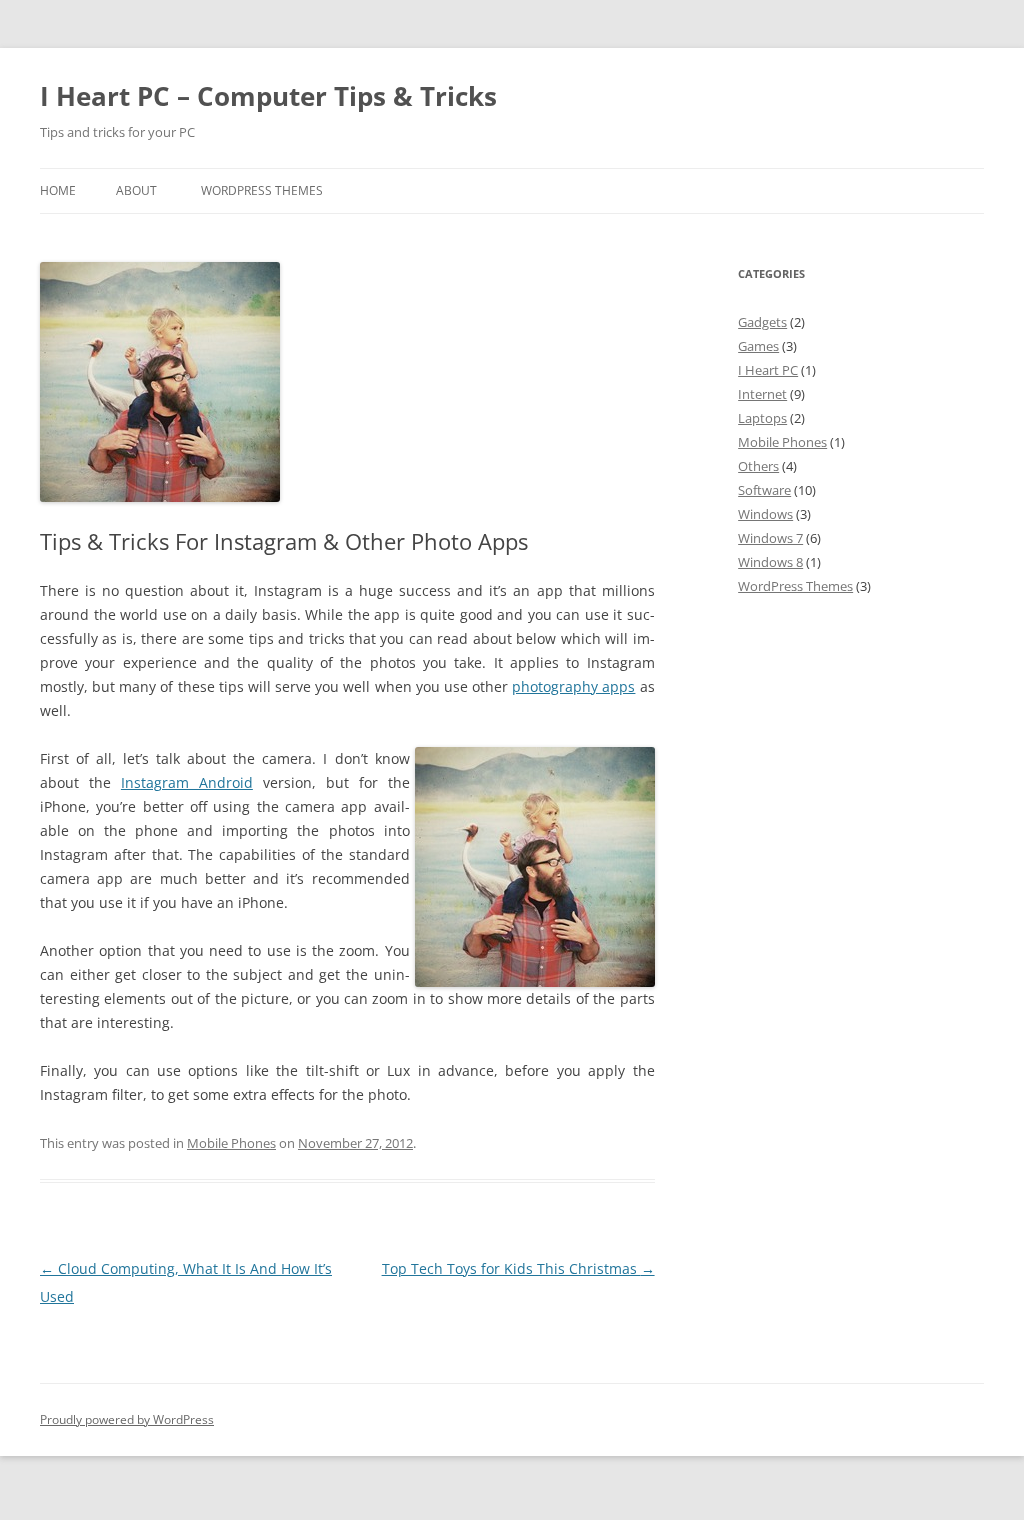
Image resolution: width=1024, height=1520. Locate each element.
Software (764, 490)
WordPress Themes (262, 190)
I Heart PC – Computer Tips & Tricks (268, 96)
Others (758, 466)
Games (758, 346)
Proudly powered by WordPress (127, 1419)
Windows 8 (770, 562)
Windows (765, 514)
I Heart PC (768, 370)
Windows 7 (770, 538)
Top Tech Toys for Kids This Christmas (518, 1268)
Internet (762, 394)
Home (58, 190)
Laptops (762, 418)
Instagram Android (187, 782)
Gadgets (762, 322)
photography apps (573, 686)
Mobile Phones (231, 1143)
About (136, 190)
